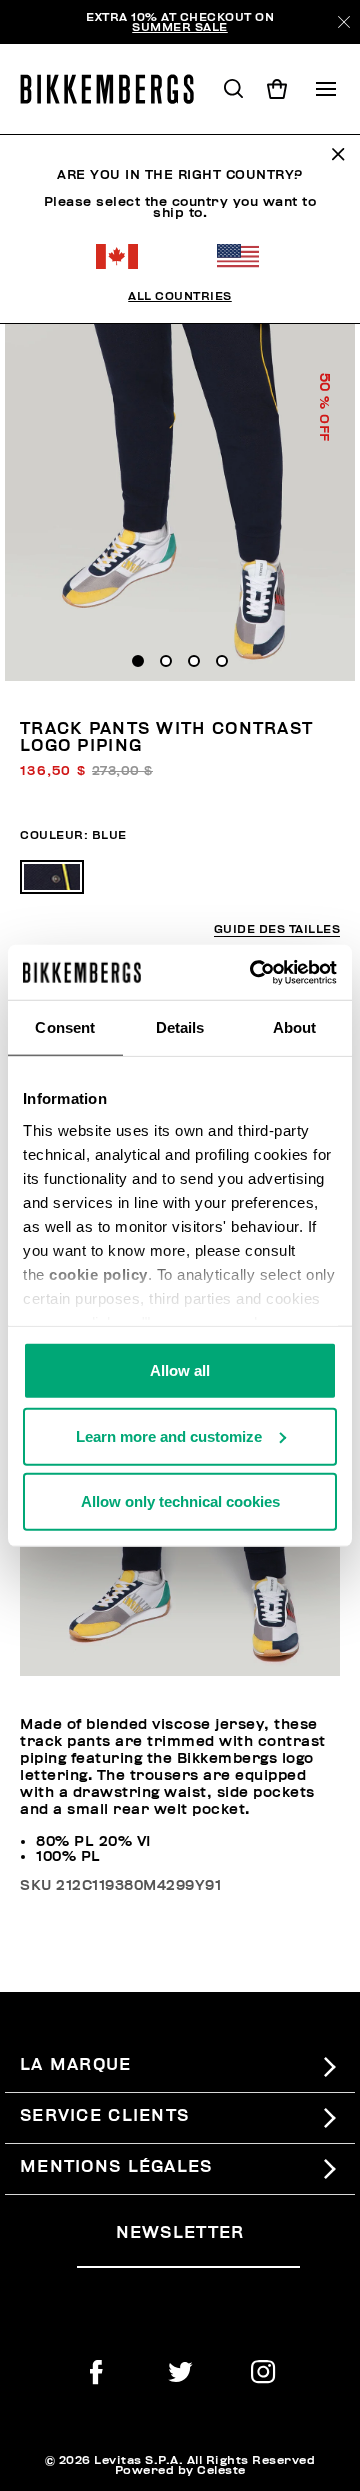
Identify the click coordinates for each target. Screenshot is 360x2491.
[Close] (344, 22)
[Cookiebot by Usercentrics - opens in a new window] (254, 972)
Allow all (180, 1370)
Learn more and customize (169, 1435)
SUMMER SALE (180, 27)
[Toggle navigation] (326, 89)
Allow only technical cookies (180, 1501)
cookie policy (98, 1273)
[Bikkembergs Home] (116, 89)
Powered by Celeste (180, 2470)
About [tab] (295, 1027)
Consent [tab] (65, 1027)
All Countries (180, 296)
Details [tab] (180, 1027)
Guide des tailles (277, 929)
